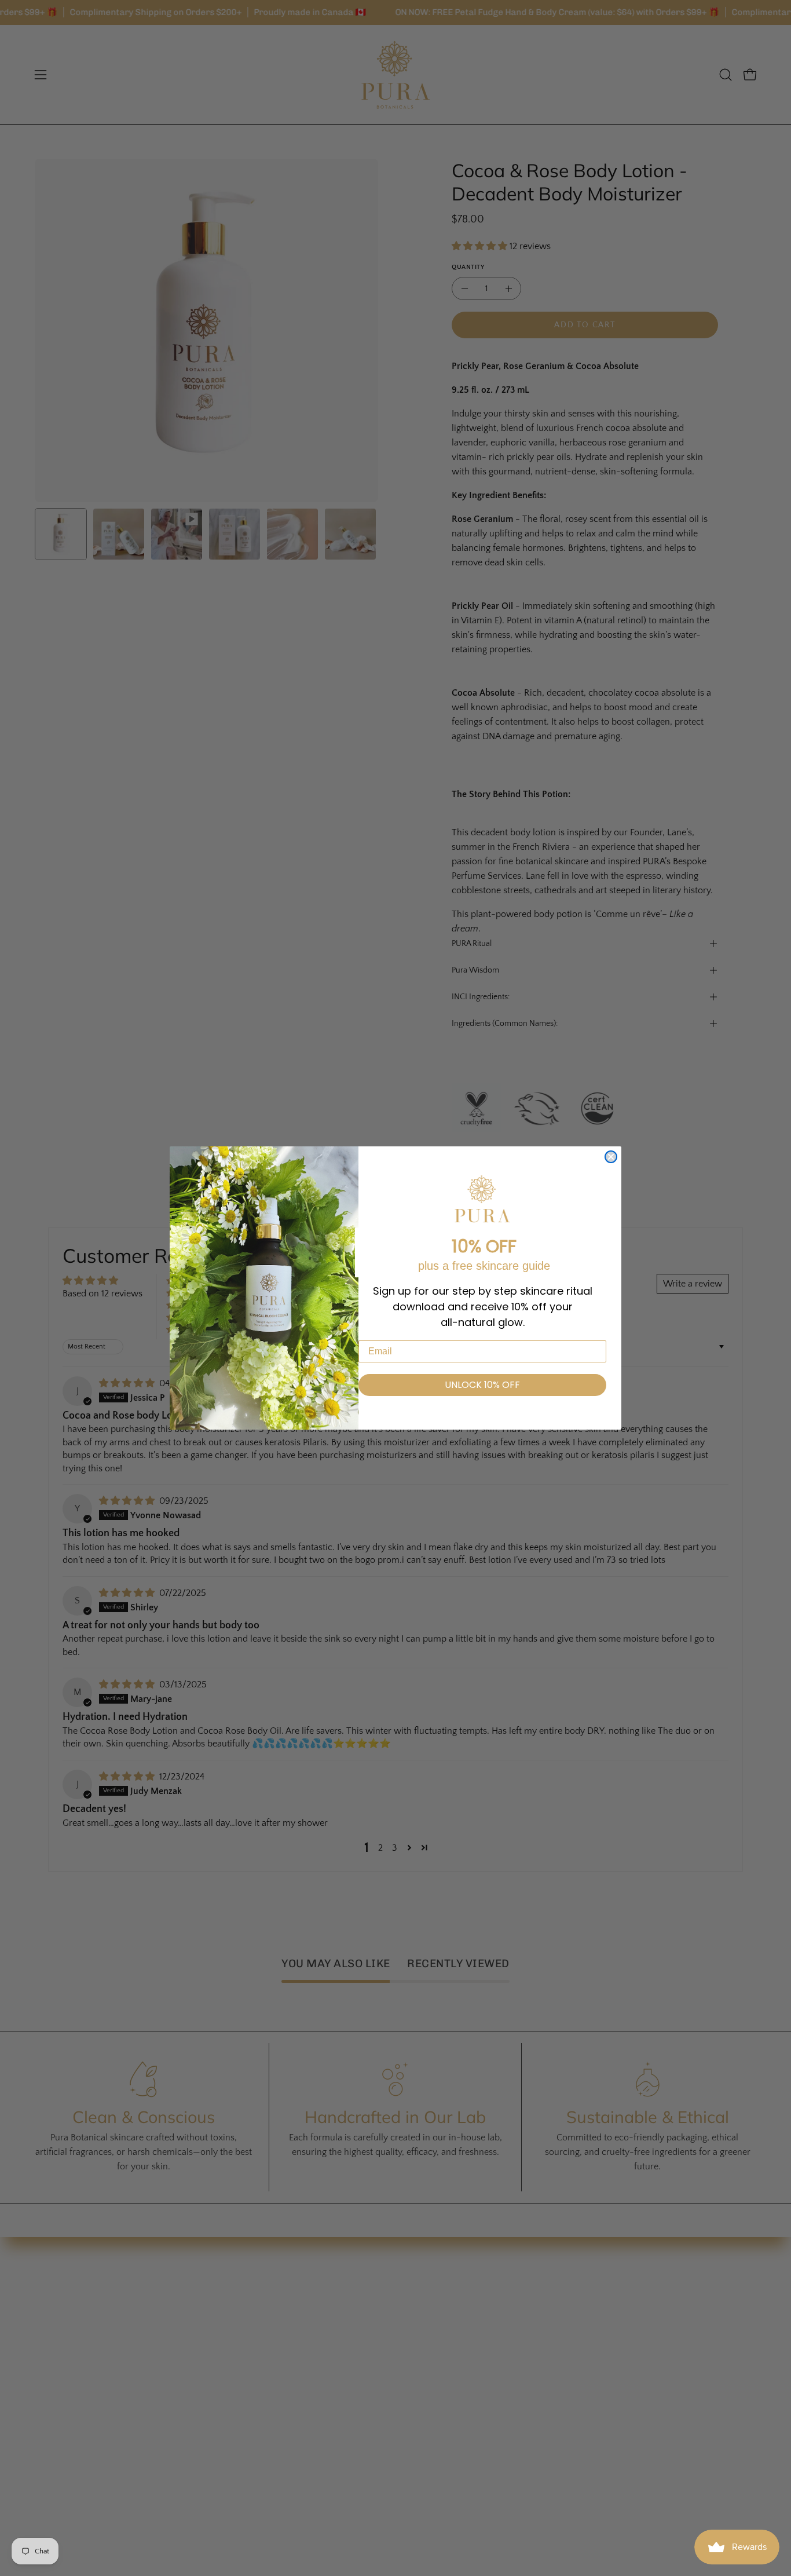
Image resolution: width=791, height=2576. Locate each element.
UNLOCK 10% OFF (482, 1385)
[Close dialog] (611, 1157)
